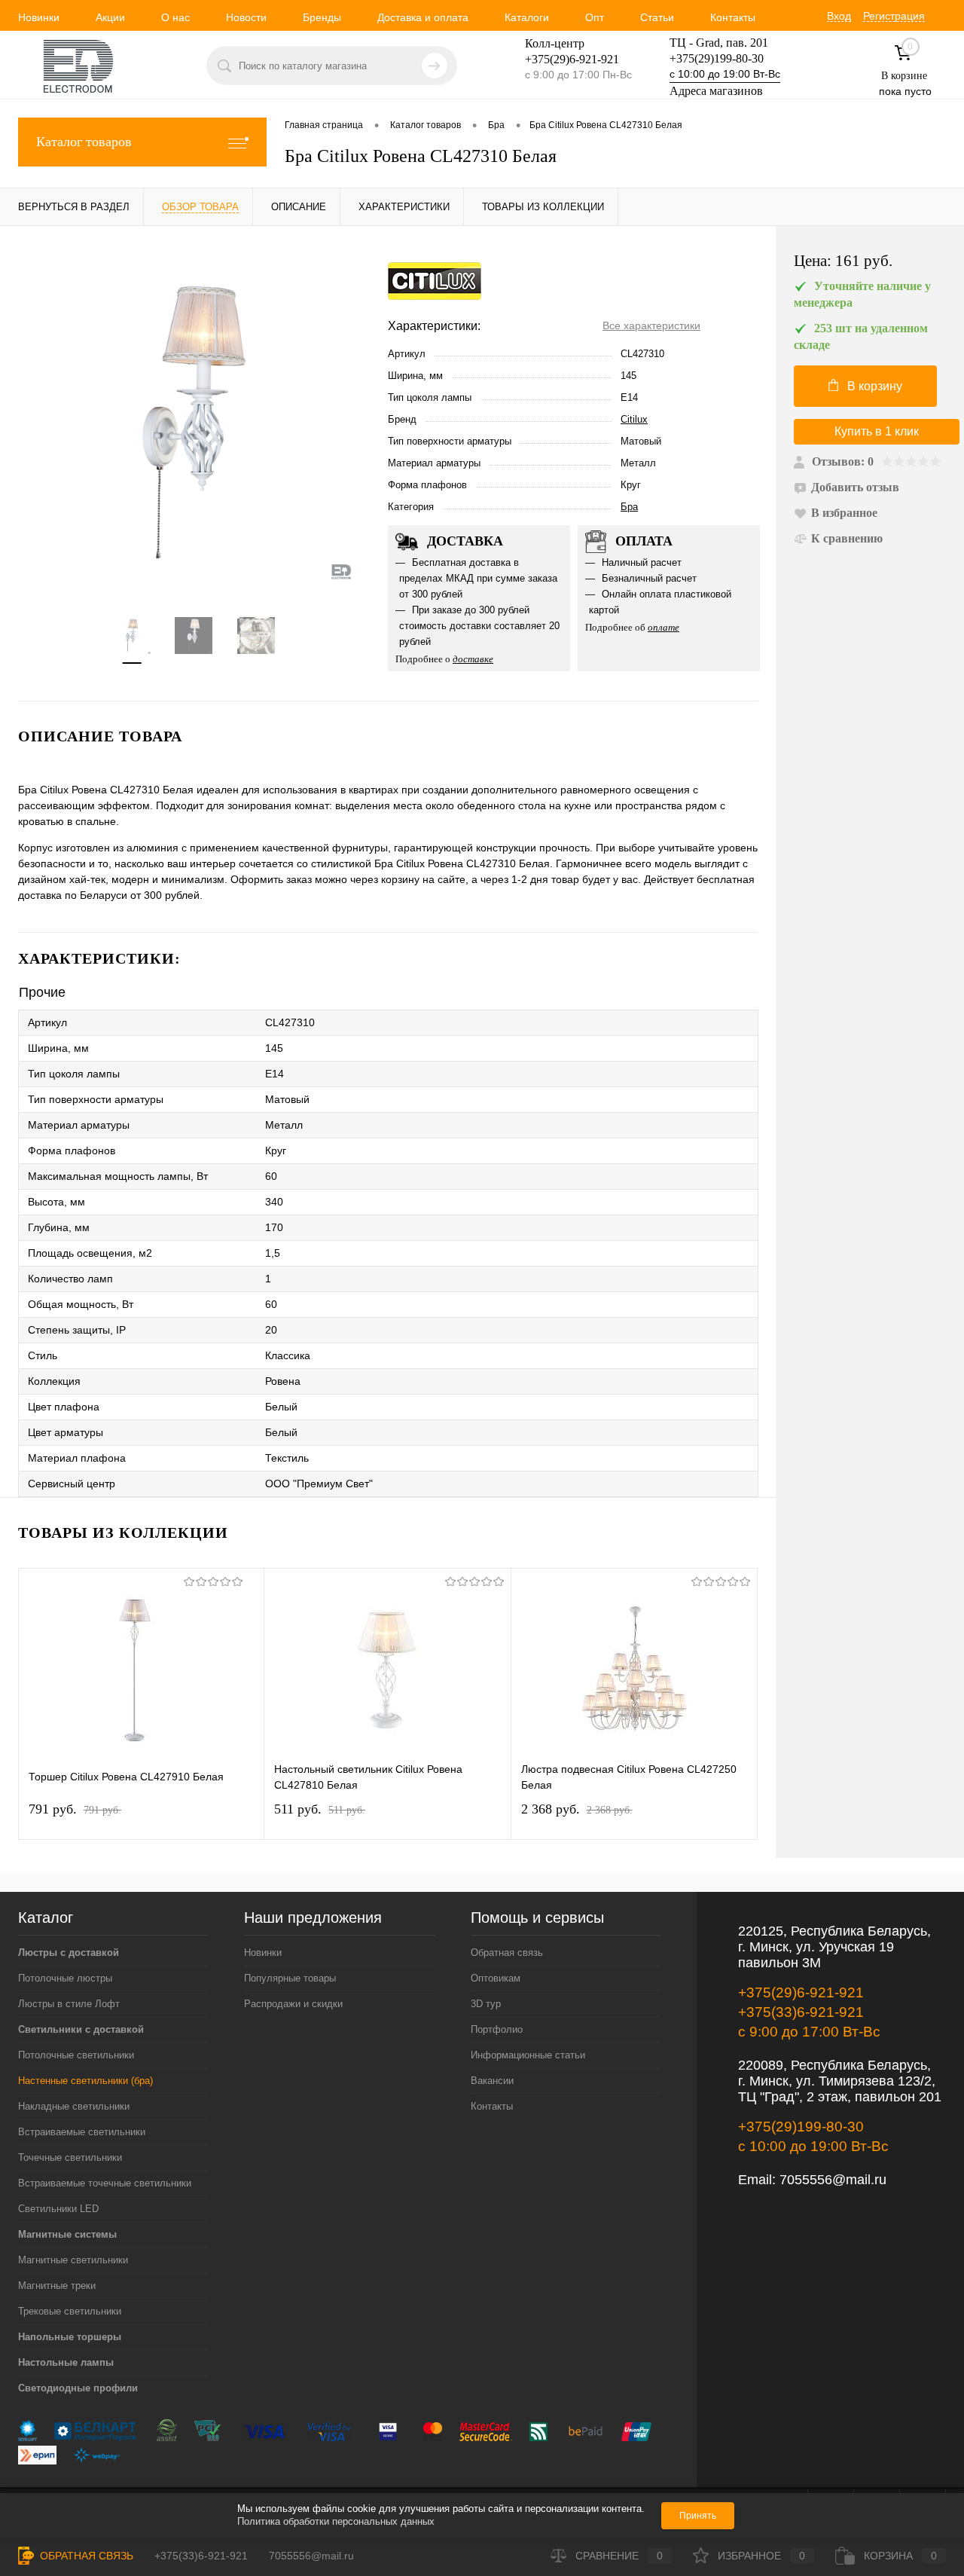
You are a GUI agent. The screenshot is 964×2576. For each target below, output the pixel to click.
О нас (175, 17)
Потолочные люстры (65, 1978)
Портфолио (497, 2029)
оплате (664, 627)
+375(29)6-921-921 (801, 1992)
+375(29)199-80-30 (717, 58)
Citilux (634, 419)
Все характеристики (651, 325)
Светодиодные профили (78, 2388)
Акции (110, 17)
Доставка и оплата (423, 17)
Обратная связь (507, 1953)
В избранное (844, 513)
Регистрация (894, 16)
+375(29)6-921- (563, 59)
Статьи (657, 17)
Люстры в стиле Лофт (69, 2004)
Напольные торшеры (70, 2337)
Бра (629, 507)
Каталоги (527, 17)
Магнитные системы (67, 2234)
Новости (246, 17)
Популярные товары (290, 1978)
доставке (473, 659)
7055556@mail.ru (833, 2180)
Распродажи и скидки (293, 2004)
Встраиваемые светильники (82, 2132)
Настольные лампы (66, 2362)
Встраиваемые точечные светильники (105, 2183)
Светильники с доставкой (81, 2029)
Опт (595, 17)
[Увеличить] (194, 422)
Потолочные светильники (76, 2055)
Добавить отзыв (855, 487)
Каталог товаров (84, 142)
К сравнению (847, 538)
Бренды (322, 17)
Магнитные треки (57, 2286)
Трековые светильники (70, 2311)
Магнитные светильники (73, 2260)
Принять (698, 2516)
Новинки (39, 17)
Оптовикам (496, 1978)
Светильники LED (58, 2209)
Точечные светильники (70, 2157)
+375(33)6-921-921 (801, 2012)
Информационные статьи (528, 2055)
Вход (839, 16)
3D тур (486, 2004)
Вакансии (492, 2081)
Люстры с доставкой (69, 1953)
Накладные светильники (74, 2106)
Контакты (733, 17)
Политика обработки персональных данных (336, 2521)
